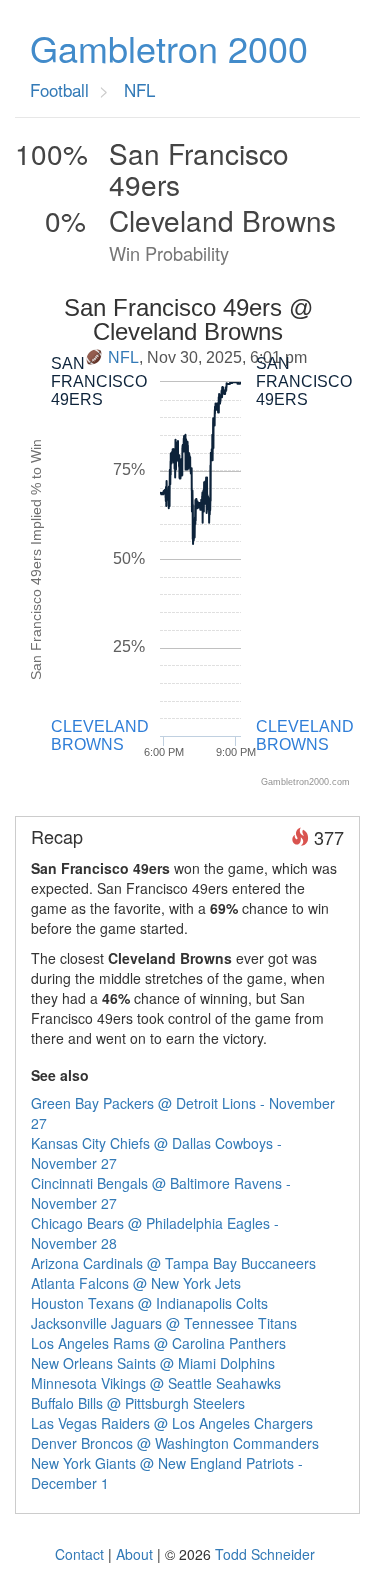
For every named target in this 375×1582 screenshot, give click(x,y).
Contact (79, 1554)
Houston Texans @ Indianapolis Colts (149, 1303)
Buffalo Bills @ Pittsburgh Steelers (138, 1403)
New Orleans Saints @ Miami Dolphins (153, 1363)
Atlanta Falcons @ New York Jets (136, 1283)
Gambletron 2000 (169, 48)
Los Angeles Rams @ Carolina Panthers (158, 1343)
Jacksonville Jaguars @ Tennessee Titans (164, 1323)
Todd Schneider (265, 1554)
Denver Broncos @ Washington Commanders (175, 1443)
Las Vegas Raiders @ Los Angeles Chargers (172, 1423)
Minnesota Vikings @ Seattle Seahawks (156, 1383)
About (134, 1554)
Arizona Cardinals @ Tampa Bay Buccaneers (173, 1263)
